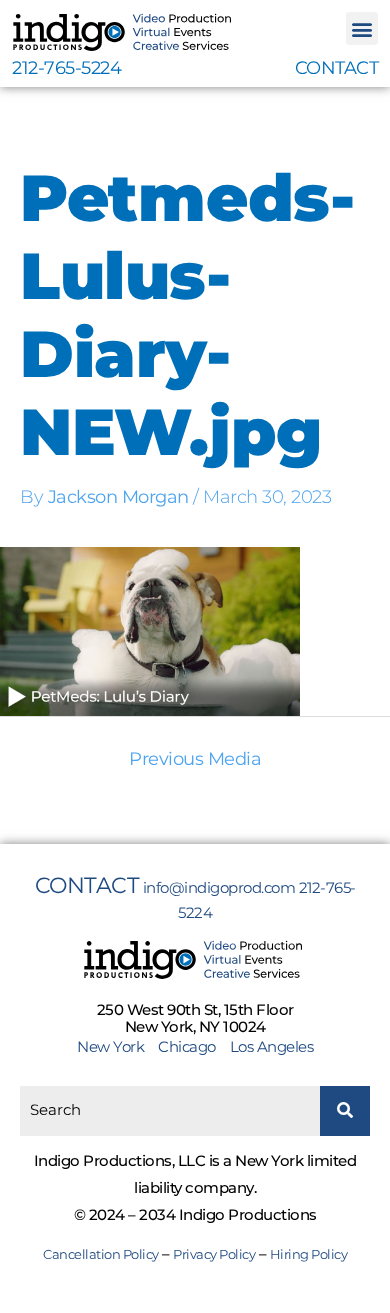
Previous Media (195, 759)
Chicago (187, 1046)
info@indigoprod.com (219, 887)
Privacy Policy (214, 1254)
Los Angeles (272, 1046)
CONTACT (337, 68)
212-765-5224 (66, 68)
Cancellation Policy (101, 1254)
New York (116, 1046)
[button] (362, 28)
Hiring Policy (309, 1254)
